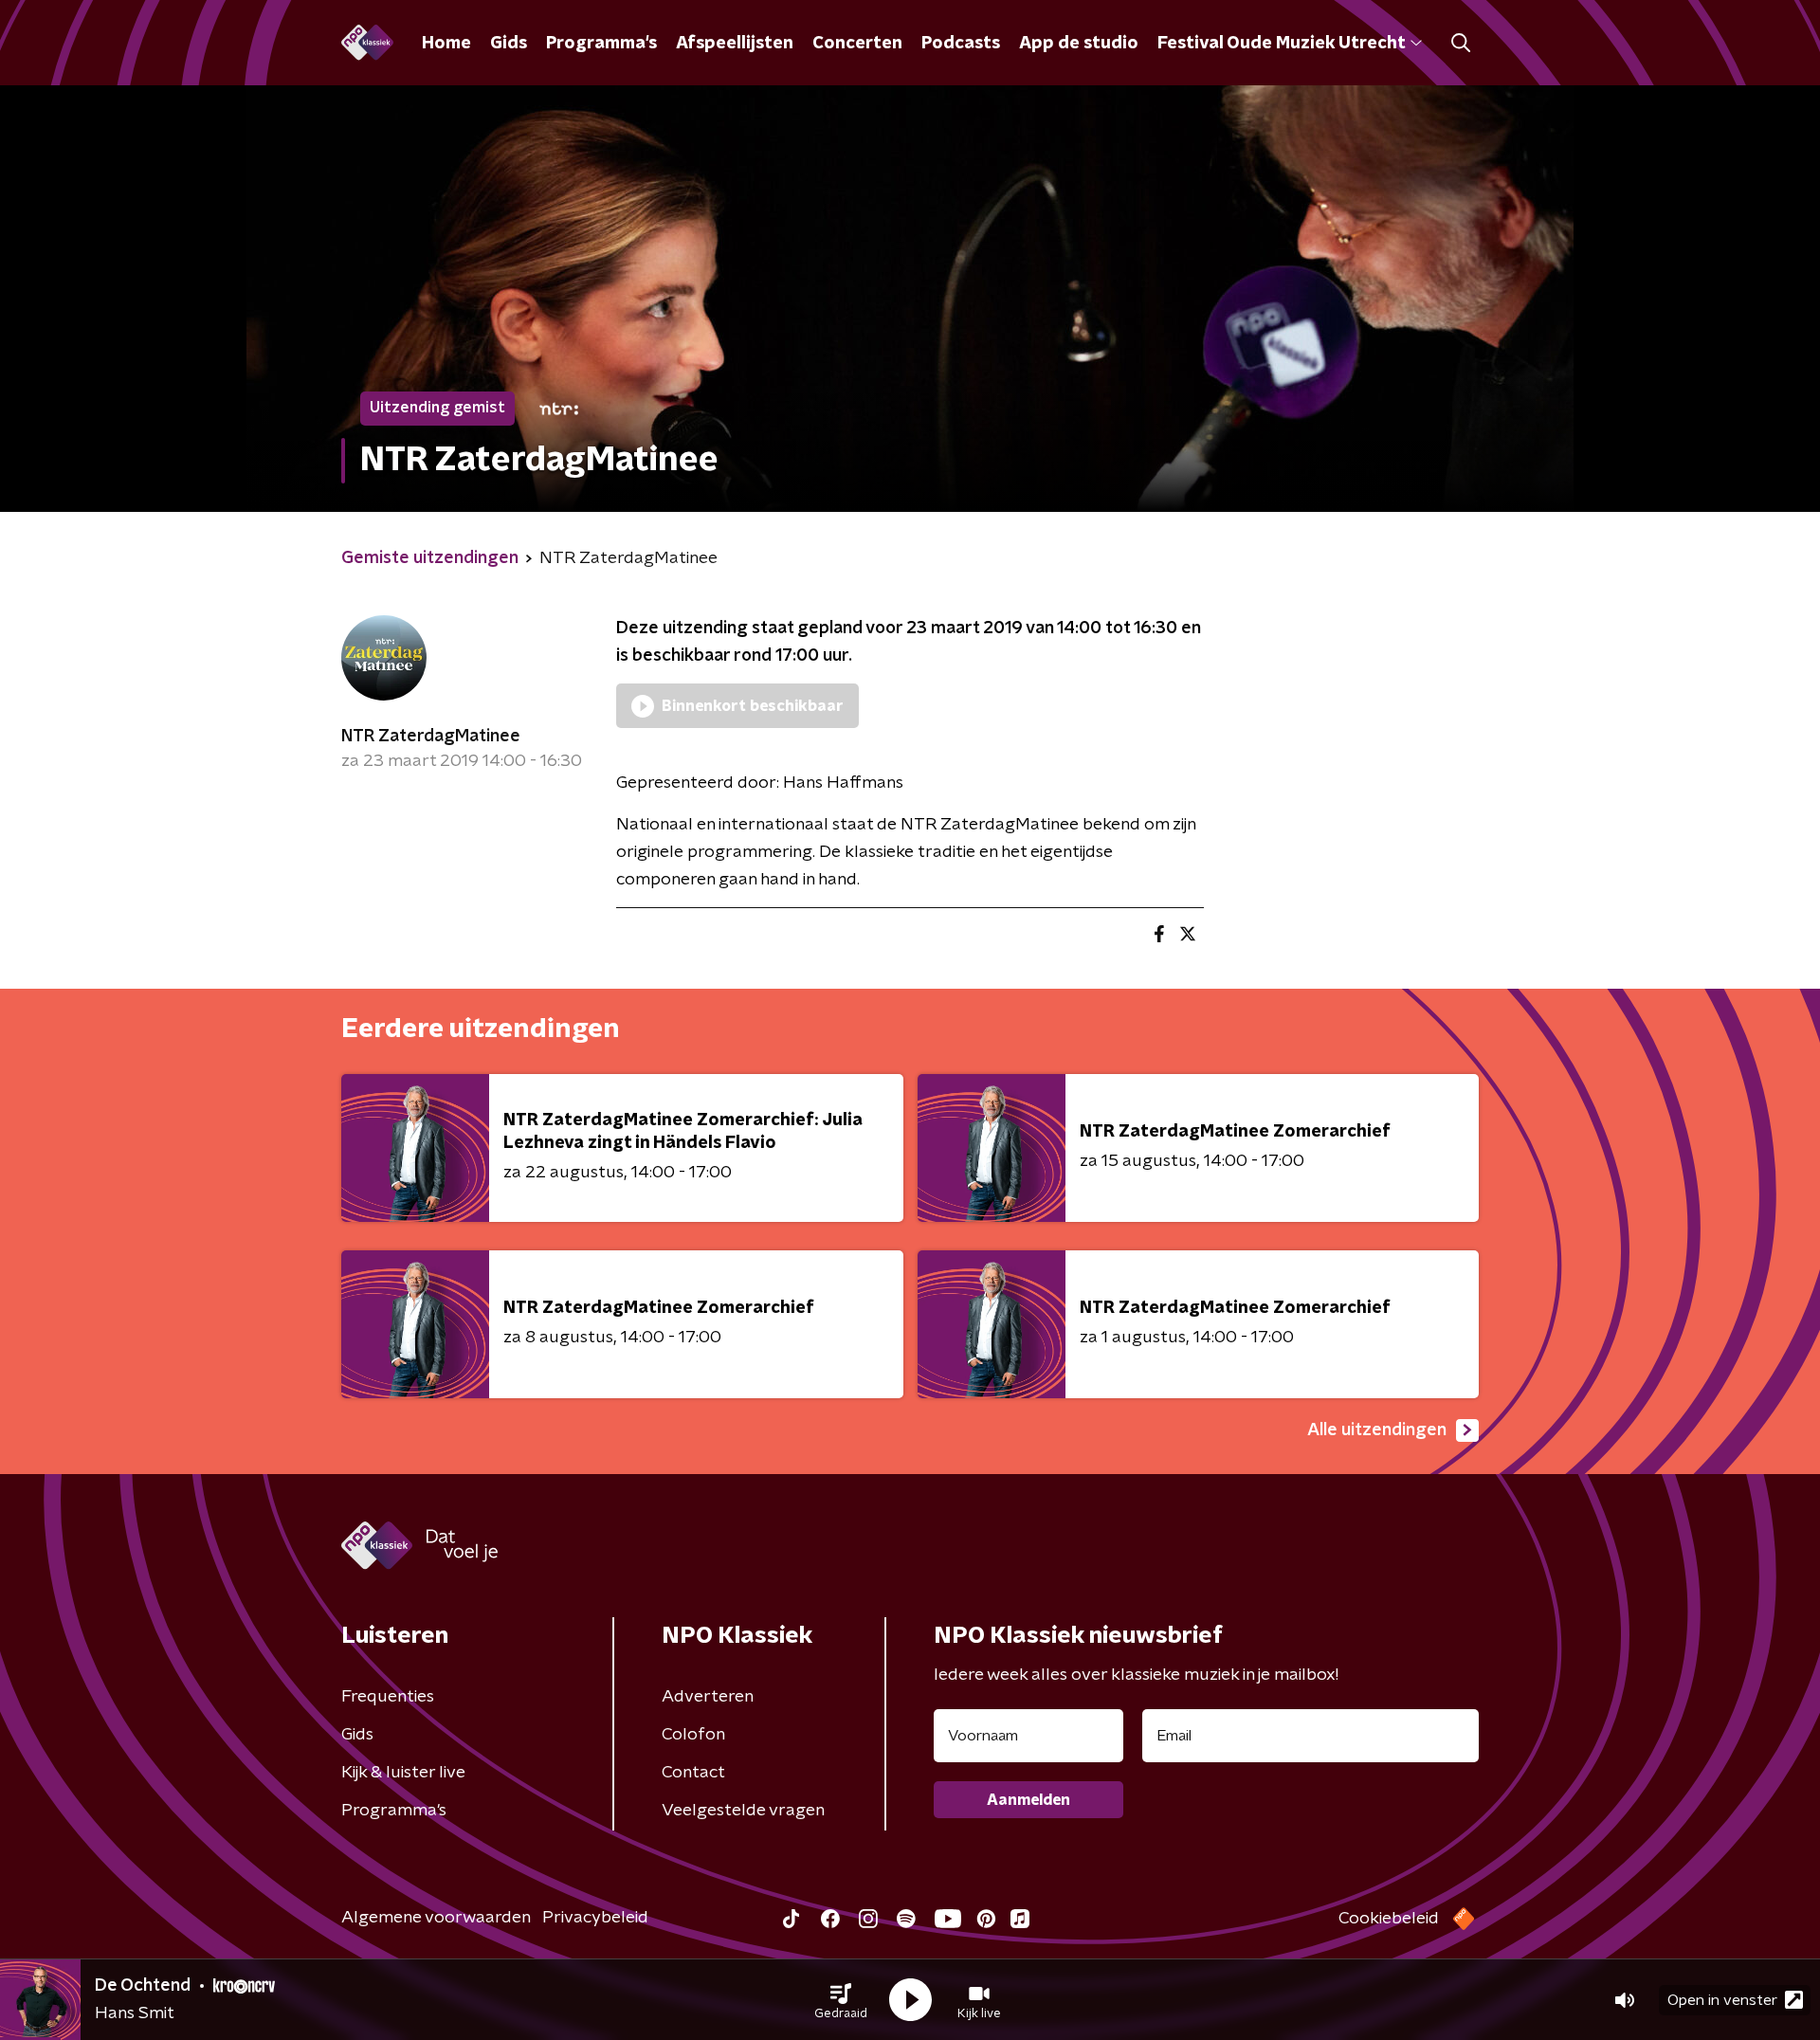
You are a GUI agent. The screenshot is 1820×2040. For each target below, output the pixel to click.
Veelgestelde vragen (743, 1811)
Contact (693, 1773)
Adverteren (708, 1697)
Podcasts (961, 44)
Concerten (857, 44)
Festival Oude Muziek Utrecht (1281, 44)
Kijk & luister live (403, 1773)
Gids (509, 44)
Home (446, 44)
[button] (841, 2000)
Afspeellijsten (735, 44)
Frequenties (388, 1697)
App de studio (1079, 44)
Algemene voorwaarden (436, 1918)
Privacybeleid (595, 1918)
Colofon (693, 1735)
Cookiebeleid (1389, 1919)
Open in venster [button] (1722, 2000)
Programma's (601, 44)
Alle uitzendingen (1377, 1430)
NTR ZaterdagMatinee (431, 737)
